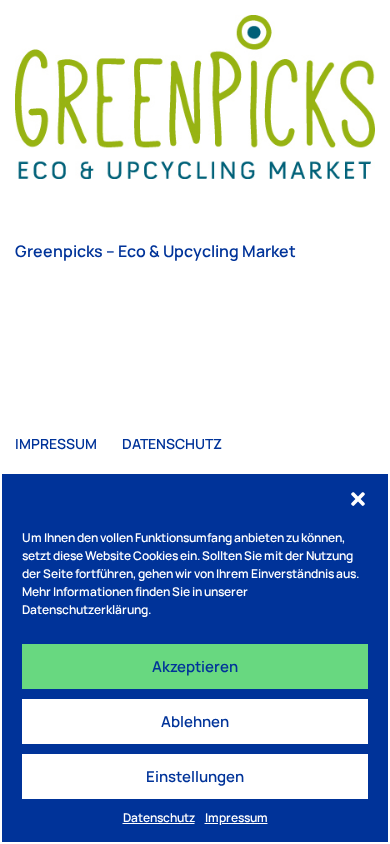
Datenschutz (159, 817)
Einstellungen (195, 776)
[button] (358, 499)
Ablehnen (195, 721)
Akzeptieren (195, 666)
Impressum (236, 817)
